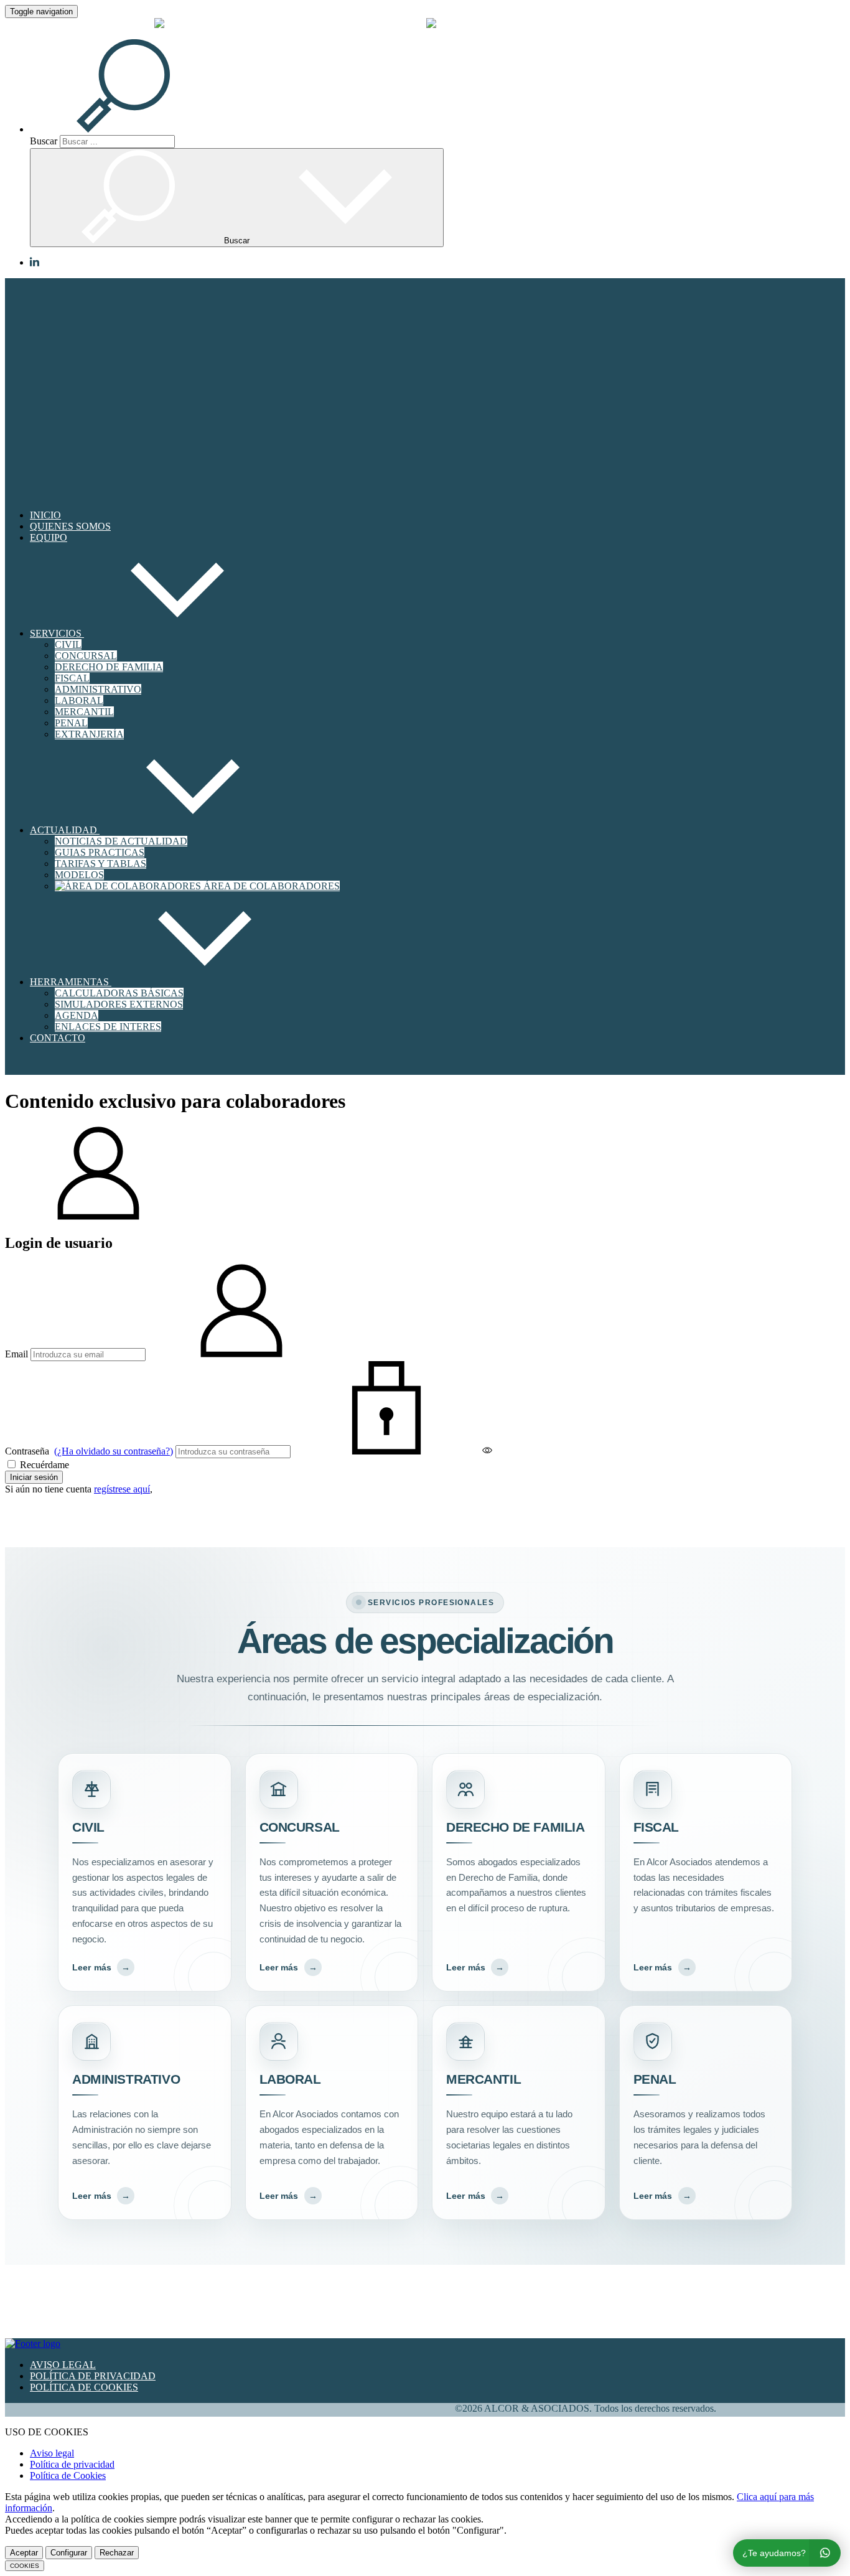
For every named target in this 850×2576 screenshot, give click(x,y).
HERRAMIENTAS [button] (71, 982)
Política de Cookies (68, 2475)
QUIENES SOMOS (70, 526)
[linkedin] (35, 263)
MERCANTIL (84, 712)
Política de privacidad (72, 2464)
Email (16, 1354)
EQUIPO (49, 537)
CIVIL (68, 644)
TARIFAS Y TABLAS (100, 864)
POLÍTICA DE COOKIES (84, 2387)
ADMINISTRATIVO (98, 689)
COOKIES (25, 2566)
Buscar (44, 141)
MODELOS (79, 875)
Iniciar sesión (34, 1477)
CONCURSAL (86, 656)
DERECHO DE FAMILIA (109, 667)
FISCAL (72, 678)
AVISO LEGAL (63, 2365)
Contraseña (89, 1451)
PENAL (71, 723)
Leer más (101, 1967)
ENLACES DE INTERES (108, 1027)
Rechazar (117, 2553)
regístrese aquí (122, 1489)
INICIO (45, 515)
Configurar (69, 2553)
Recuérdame (43, 1465)
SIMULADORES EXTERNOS (119, 1004)
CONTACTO (58, 1038)
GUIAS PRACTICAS (100, 852)
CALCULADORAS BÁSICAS (119, 993)
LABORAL (79, 700)
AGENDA (77, 1015)
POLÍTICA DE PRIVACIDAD (93, 2376)
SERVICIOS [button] (57, 633)
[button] (138, 129)
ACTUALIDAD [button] (65, 830)
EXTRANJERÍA (89, 734)
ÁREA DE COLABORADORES (270, 886)
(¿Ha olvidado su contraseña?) (114, 1451)
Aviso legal (52, 2453)
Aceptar (24, 2553)
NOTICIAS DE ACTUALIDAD (121, 841)
